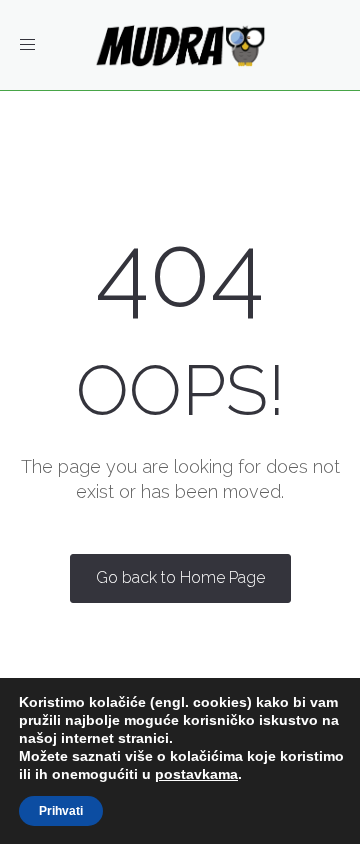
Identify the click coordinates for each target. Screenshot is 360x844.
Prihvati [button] (61, 811)
